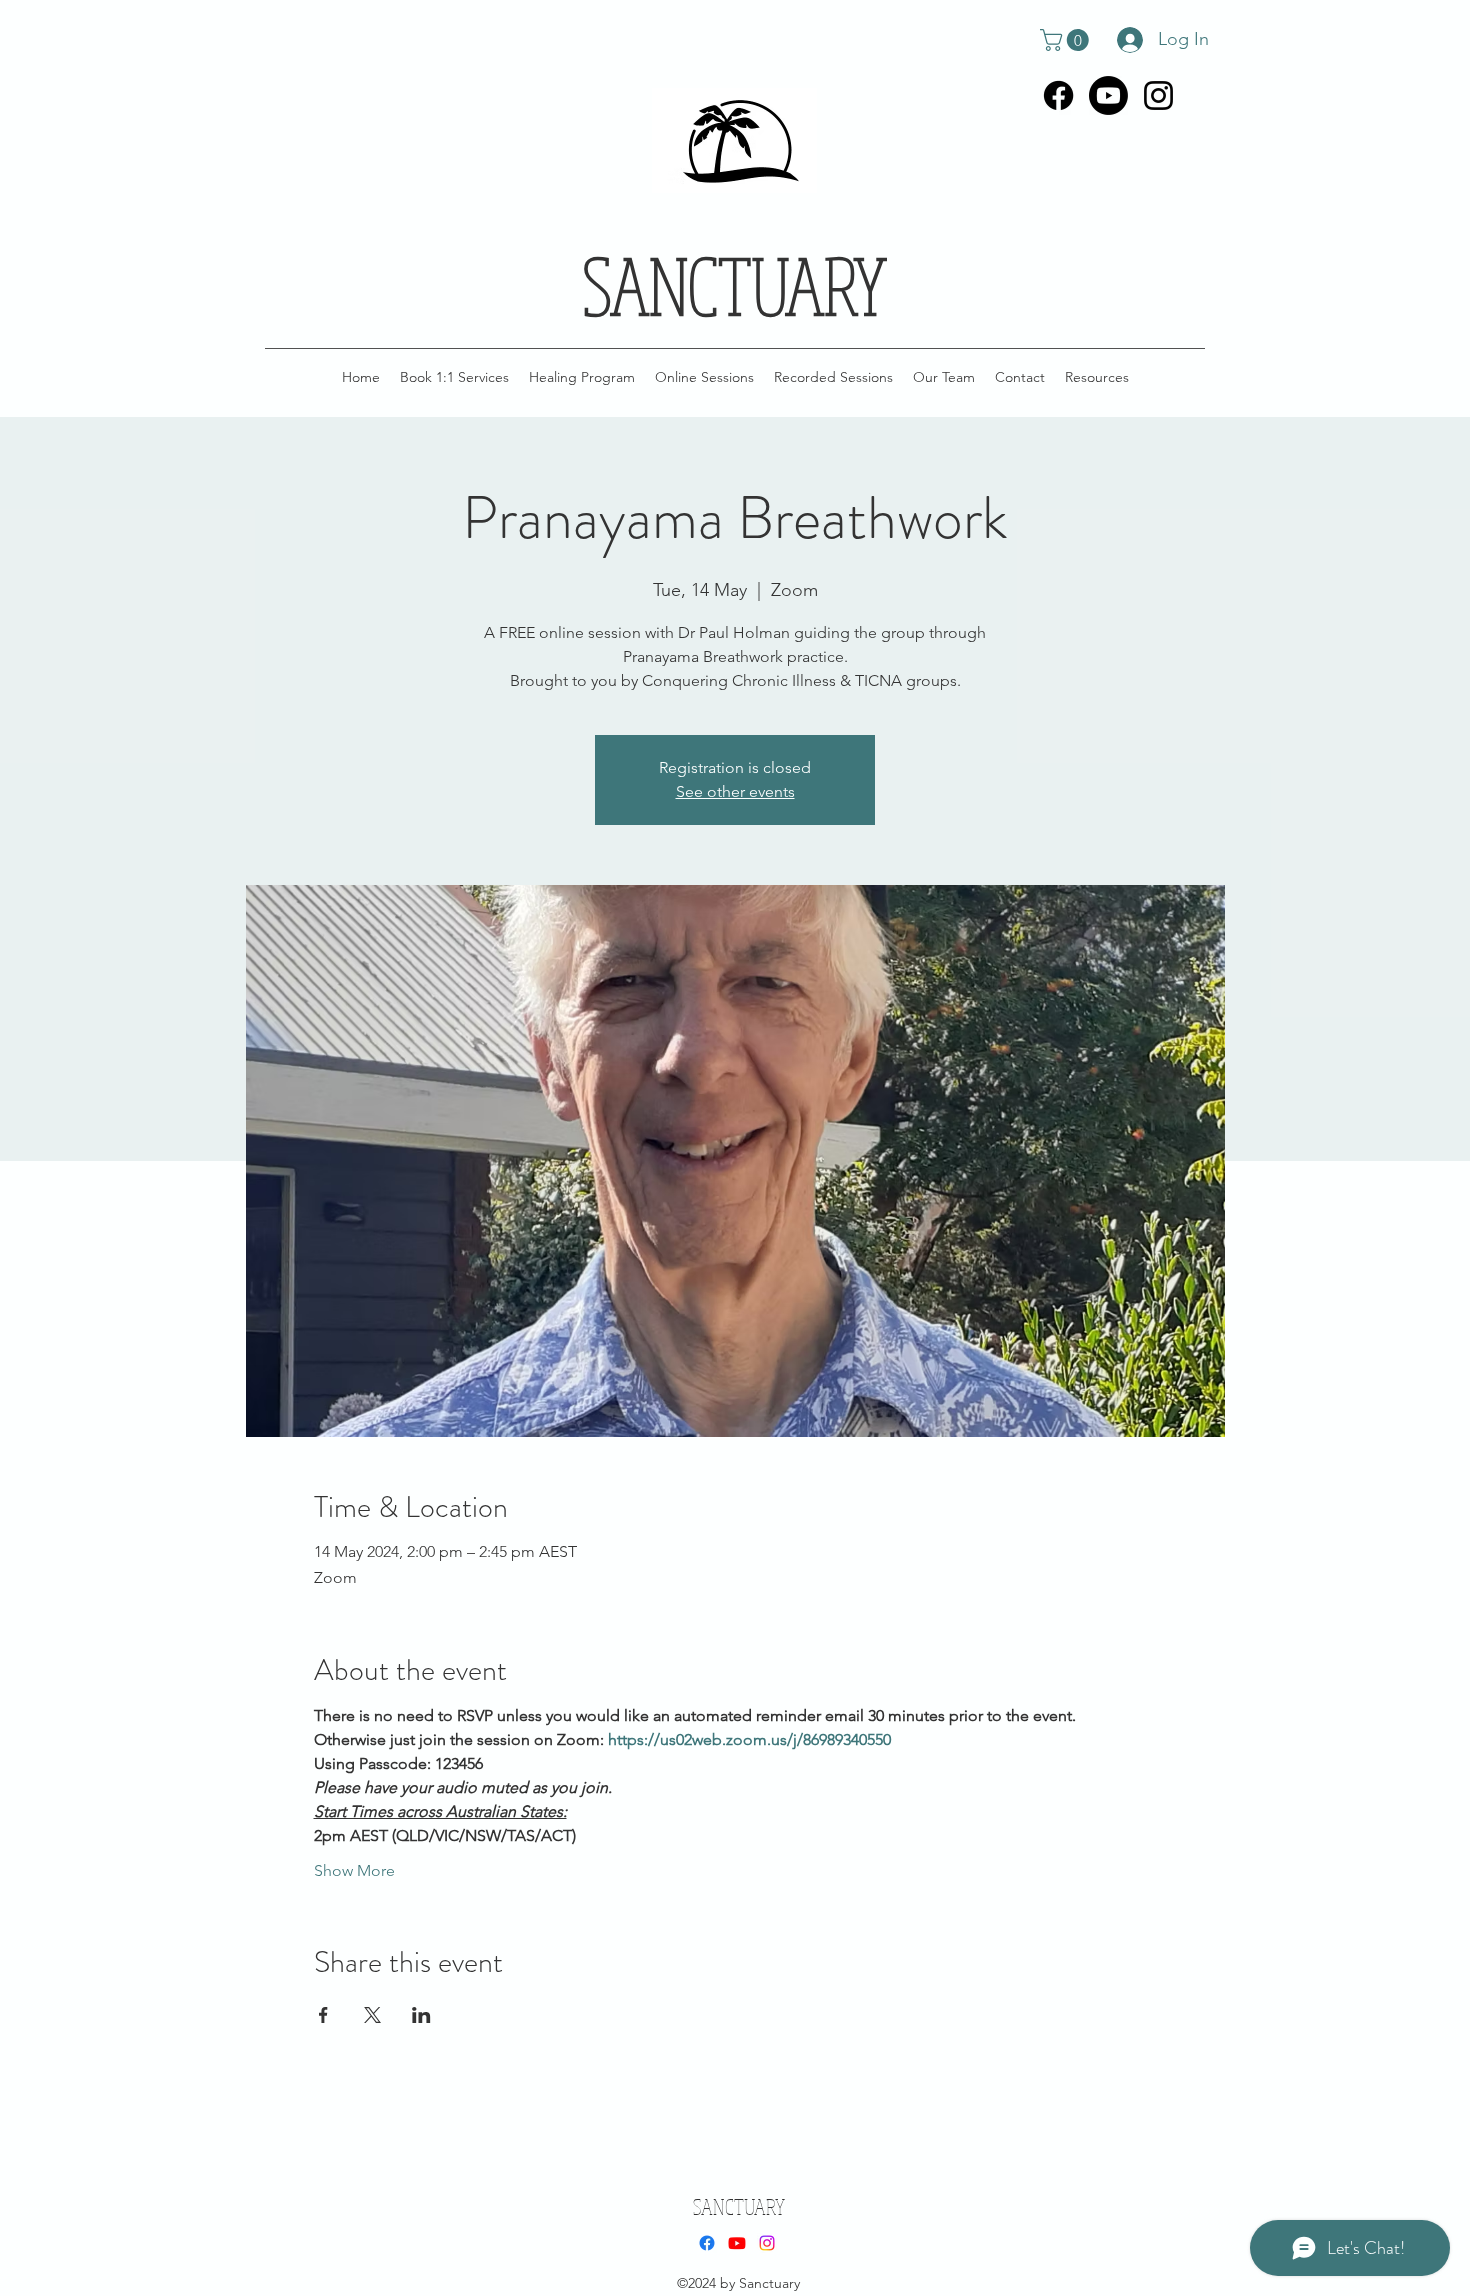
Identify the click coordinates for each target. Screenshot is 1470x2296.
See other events (735, 791)
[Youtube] (1108, 95)
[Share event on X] (372, 2015)
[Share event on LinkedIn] (421, 2015)
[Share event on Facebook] (323, 2015)
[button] (1067, 40)
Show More (354, 1870)
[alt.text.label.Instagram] (1158, 95)
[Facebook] (1058, 95)
